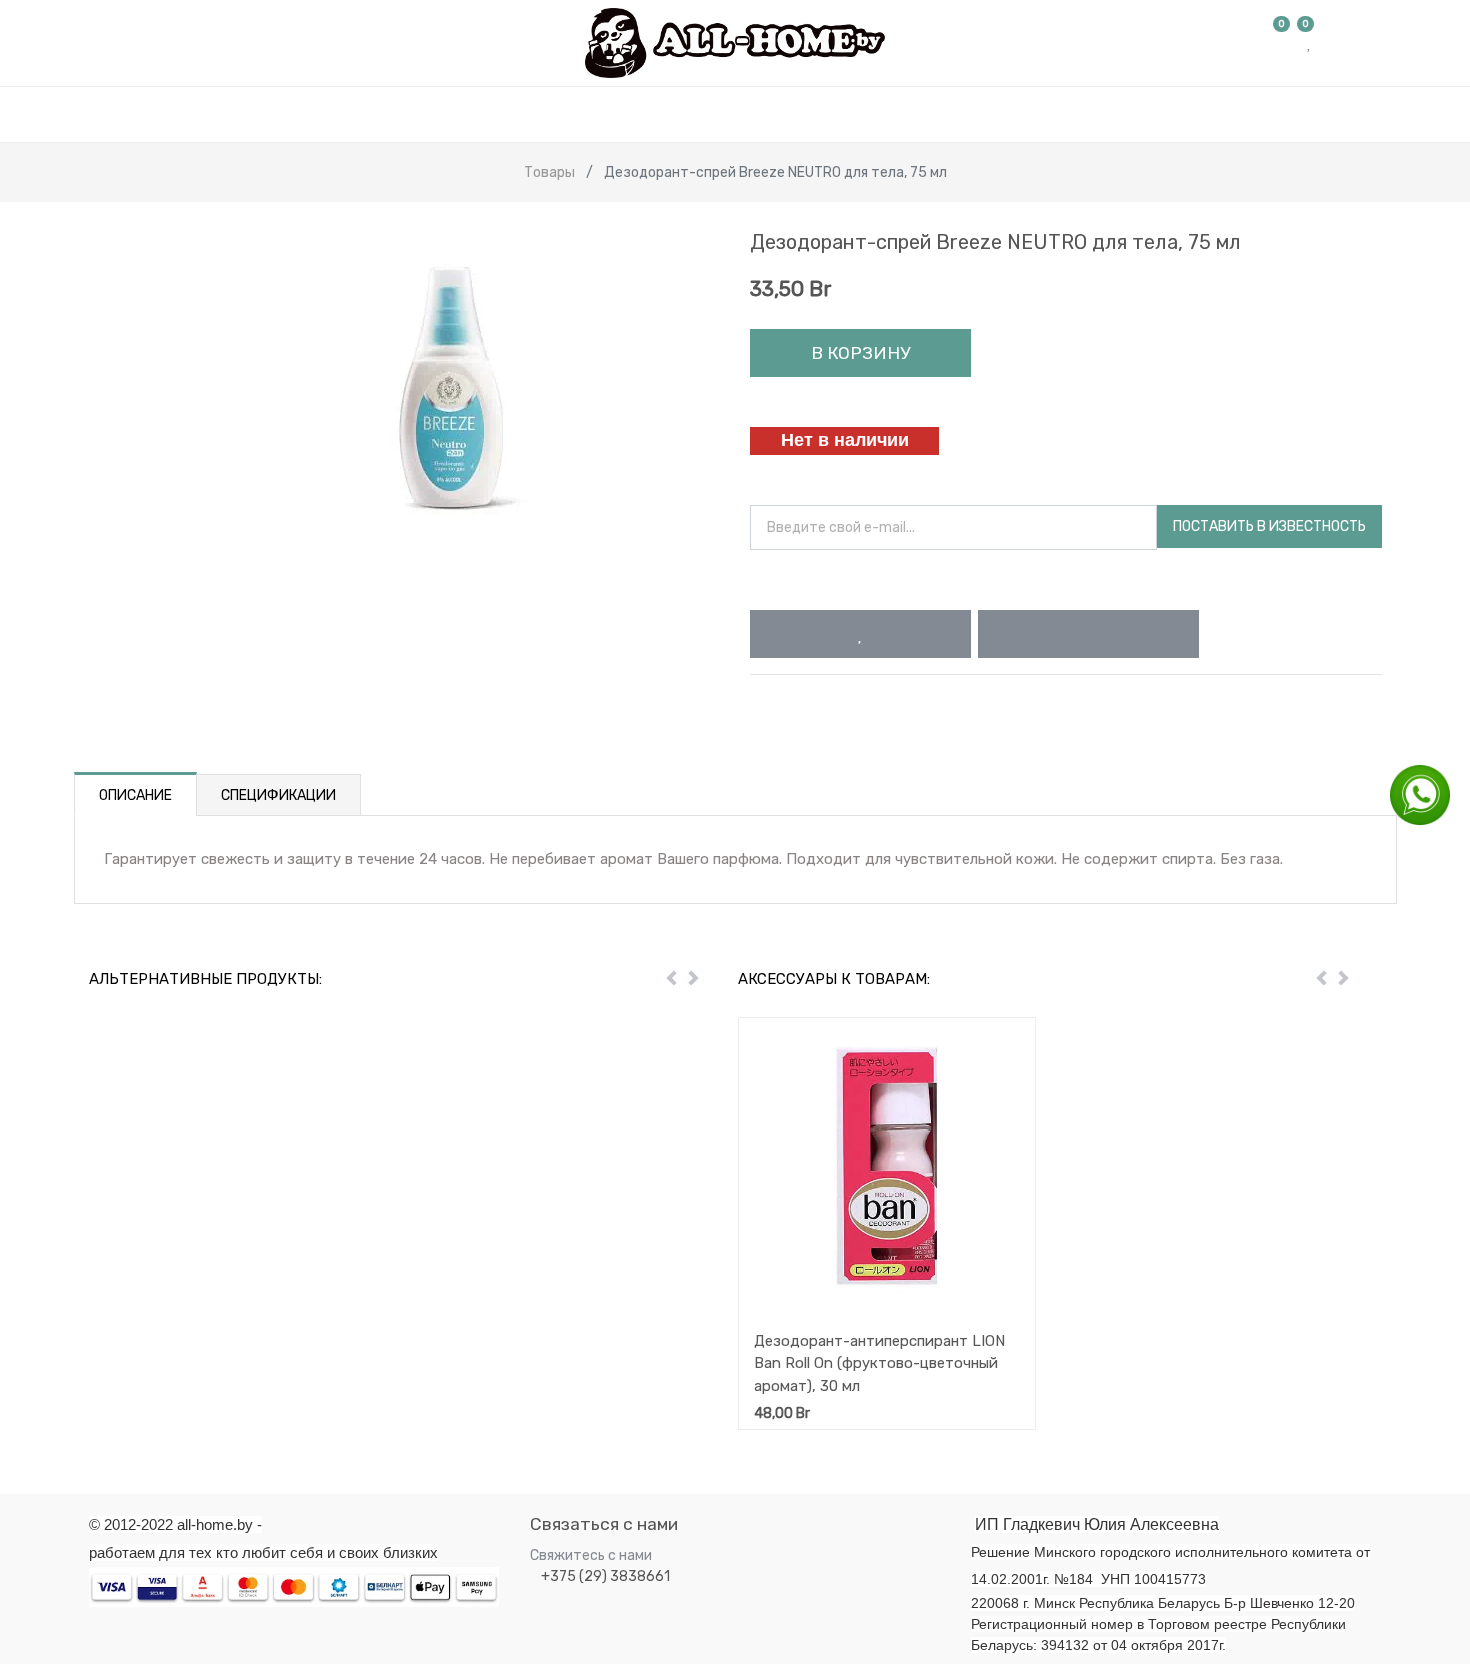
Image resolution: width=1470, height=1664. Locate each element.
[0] (1282, 43)
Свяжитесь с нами (591, 1555)
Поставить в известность (1269, 526)
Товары (549, 172)
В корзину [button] (860, 353)
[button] (860, 634)
